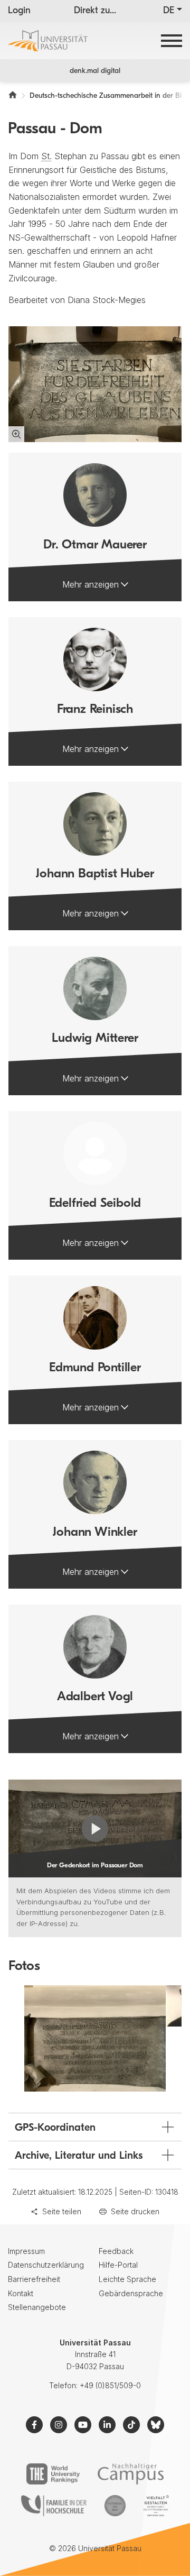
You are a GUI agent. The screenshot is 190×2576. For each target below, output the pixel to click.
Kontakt (21, 2293)
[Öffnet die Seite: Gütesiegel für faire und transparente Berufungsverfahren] (115, 2506)
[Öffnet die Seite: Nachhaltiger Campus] (131, 2474)
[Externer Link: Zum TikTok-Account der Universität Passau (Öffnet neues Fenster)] (131, 2425)
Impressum (26, 2251)
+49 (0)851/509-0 (110, 2385)
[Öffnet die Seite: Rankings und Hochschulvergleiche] (53, 2474)
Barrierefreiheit (34, 2279)
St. (46, 156)
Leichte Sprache (127, 2279)
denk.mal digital (95, 71)
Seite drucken (135, 2211)
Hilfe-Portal (118, 2265)
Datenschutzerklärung (46, 2265)
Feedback (116, 2251)
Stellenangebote (37, 2307)
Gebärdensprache (131, 2293)
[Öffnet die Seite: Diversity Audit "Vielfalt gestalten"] (156, 2506)
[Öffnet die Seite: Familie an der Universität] (54, 2506)
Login (19, 11)
